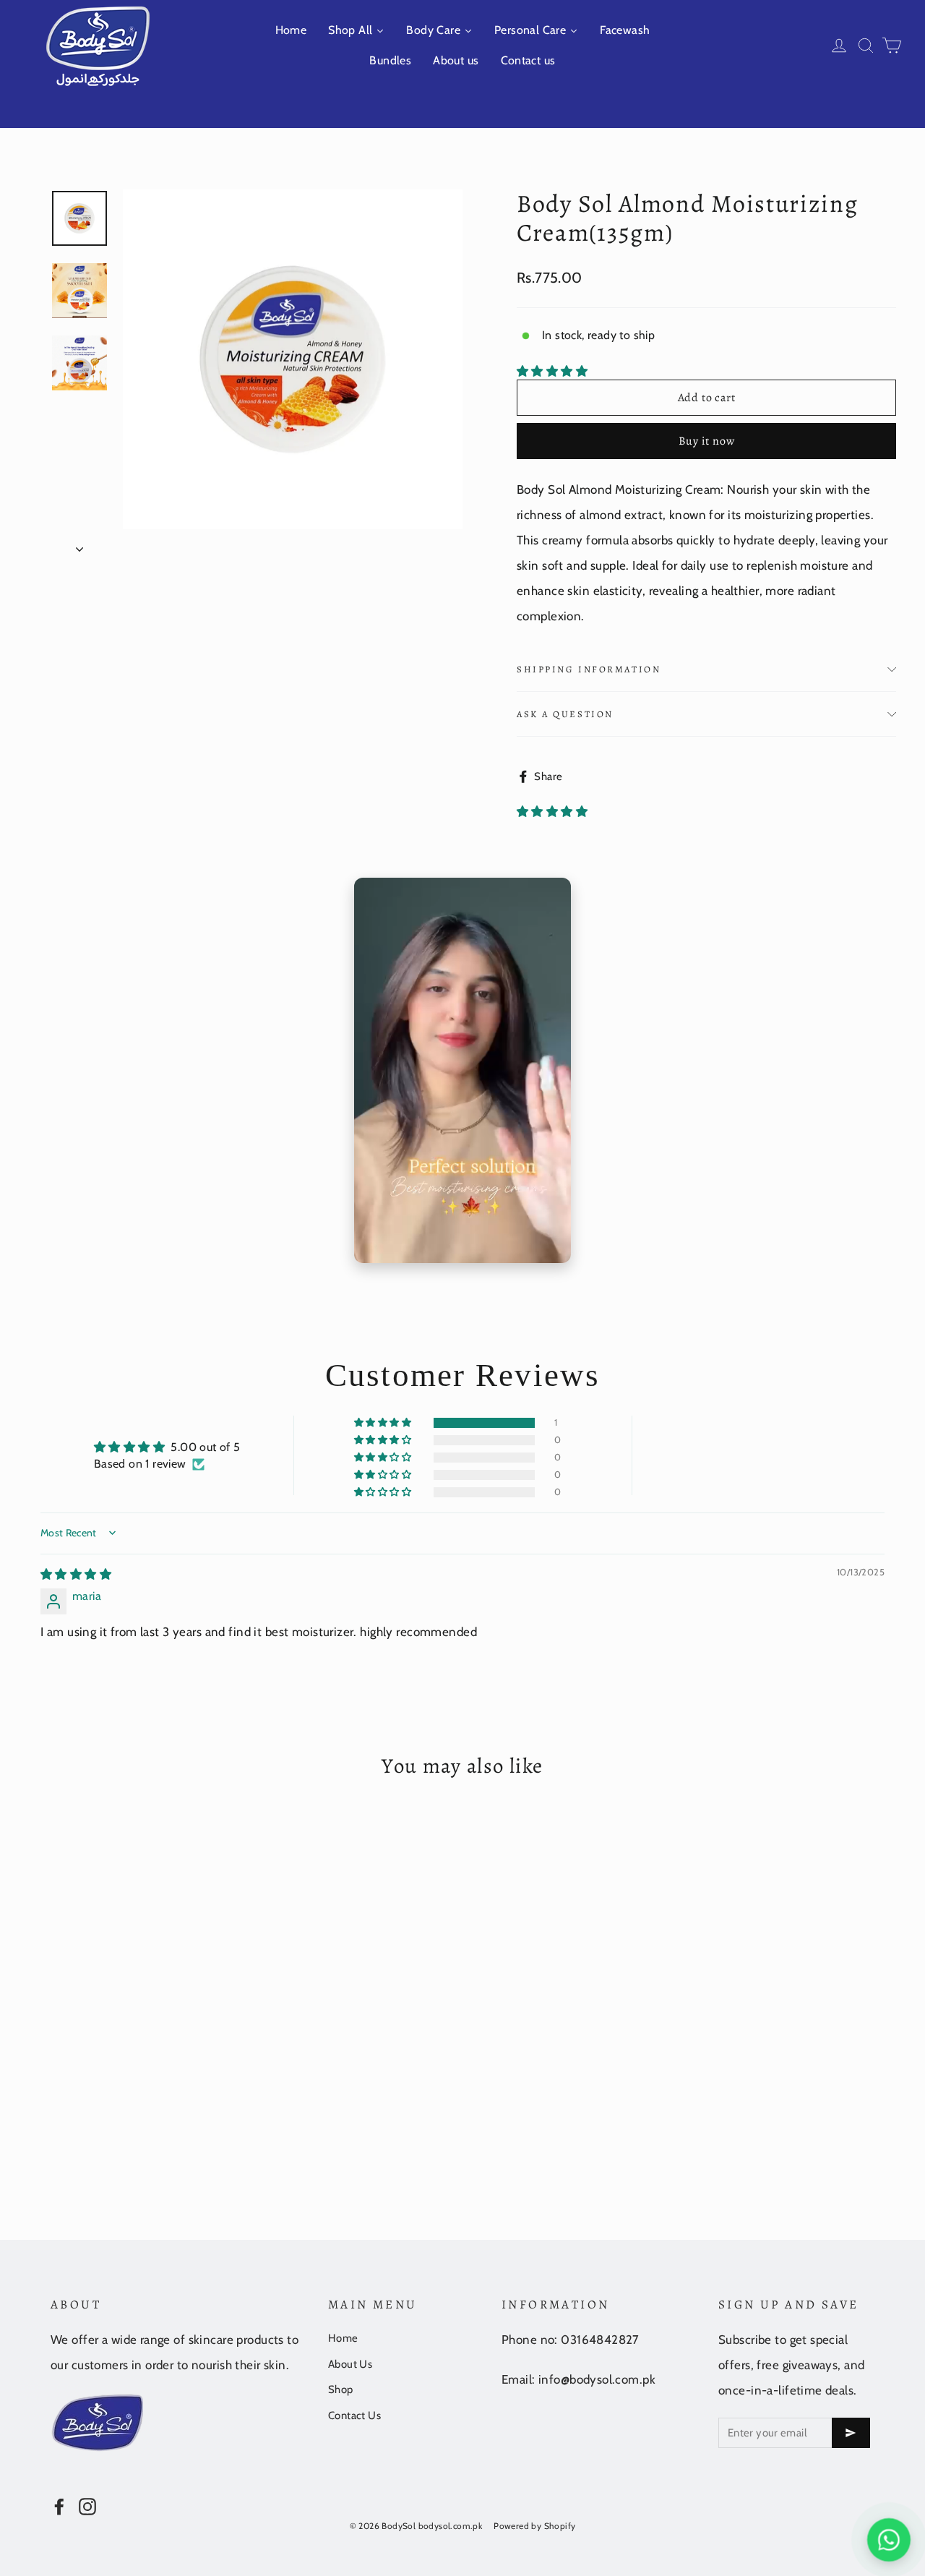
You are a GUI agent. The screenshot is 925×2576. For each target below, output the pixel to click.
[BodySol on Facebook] (59, 2505)
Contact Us (354, 2415)
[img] (76, 1574)
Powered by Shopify (534, 2526)
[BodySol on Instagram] (87, 2505)
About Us (350, 2364)
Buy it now (707, 441)
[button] (552, 371)
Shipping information (589, 669)
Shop (341, 2389)
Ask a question (565, 714)
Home (343, 2338)
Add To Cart (148, 2122)
